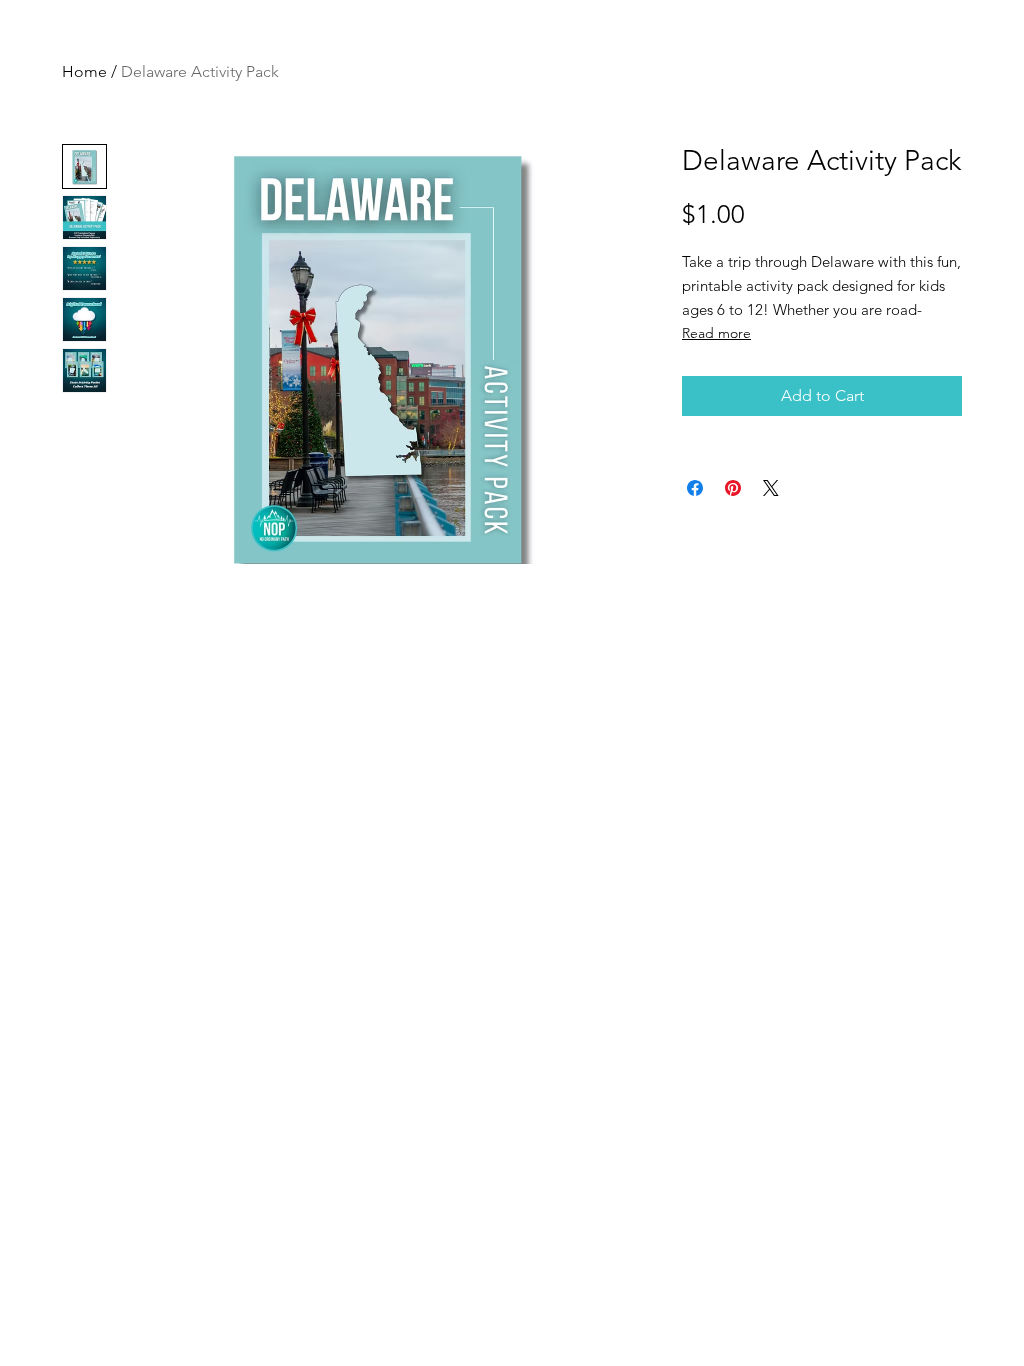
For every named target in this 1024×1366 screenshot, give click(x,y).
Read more (716, 333)
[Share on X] (771, 488)
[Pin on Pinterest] (733, 488)
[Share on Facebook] (695, 488)
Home (84, 71)
